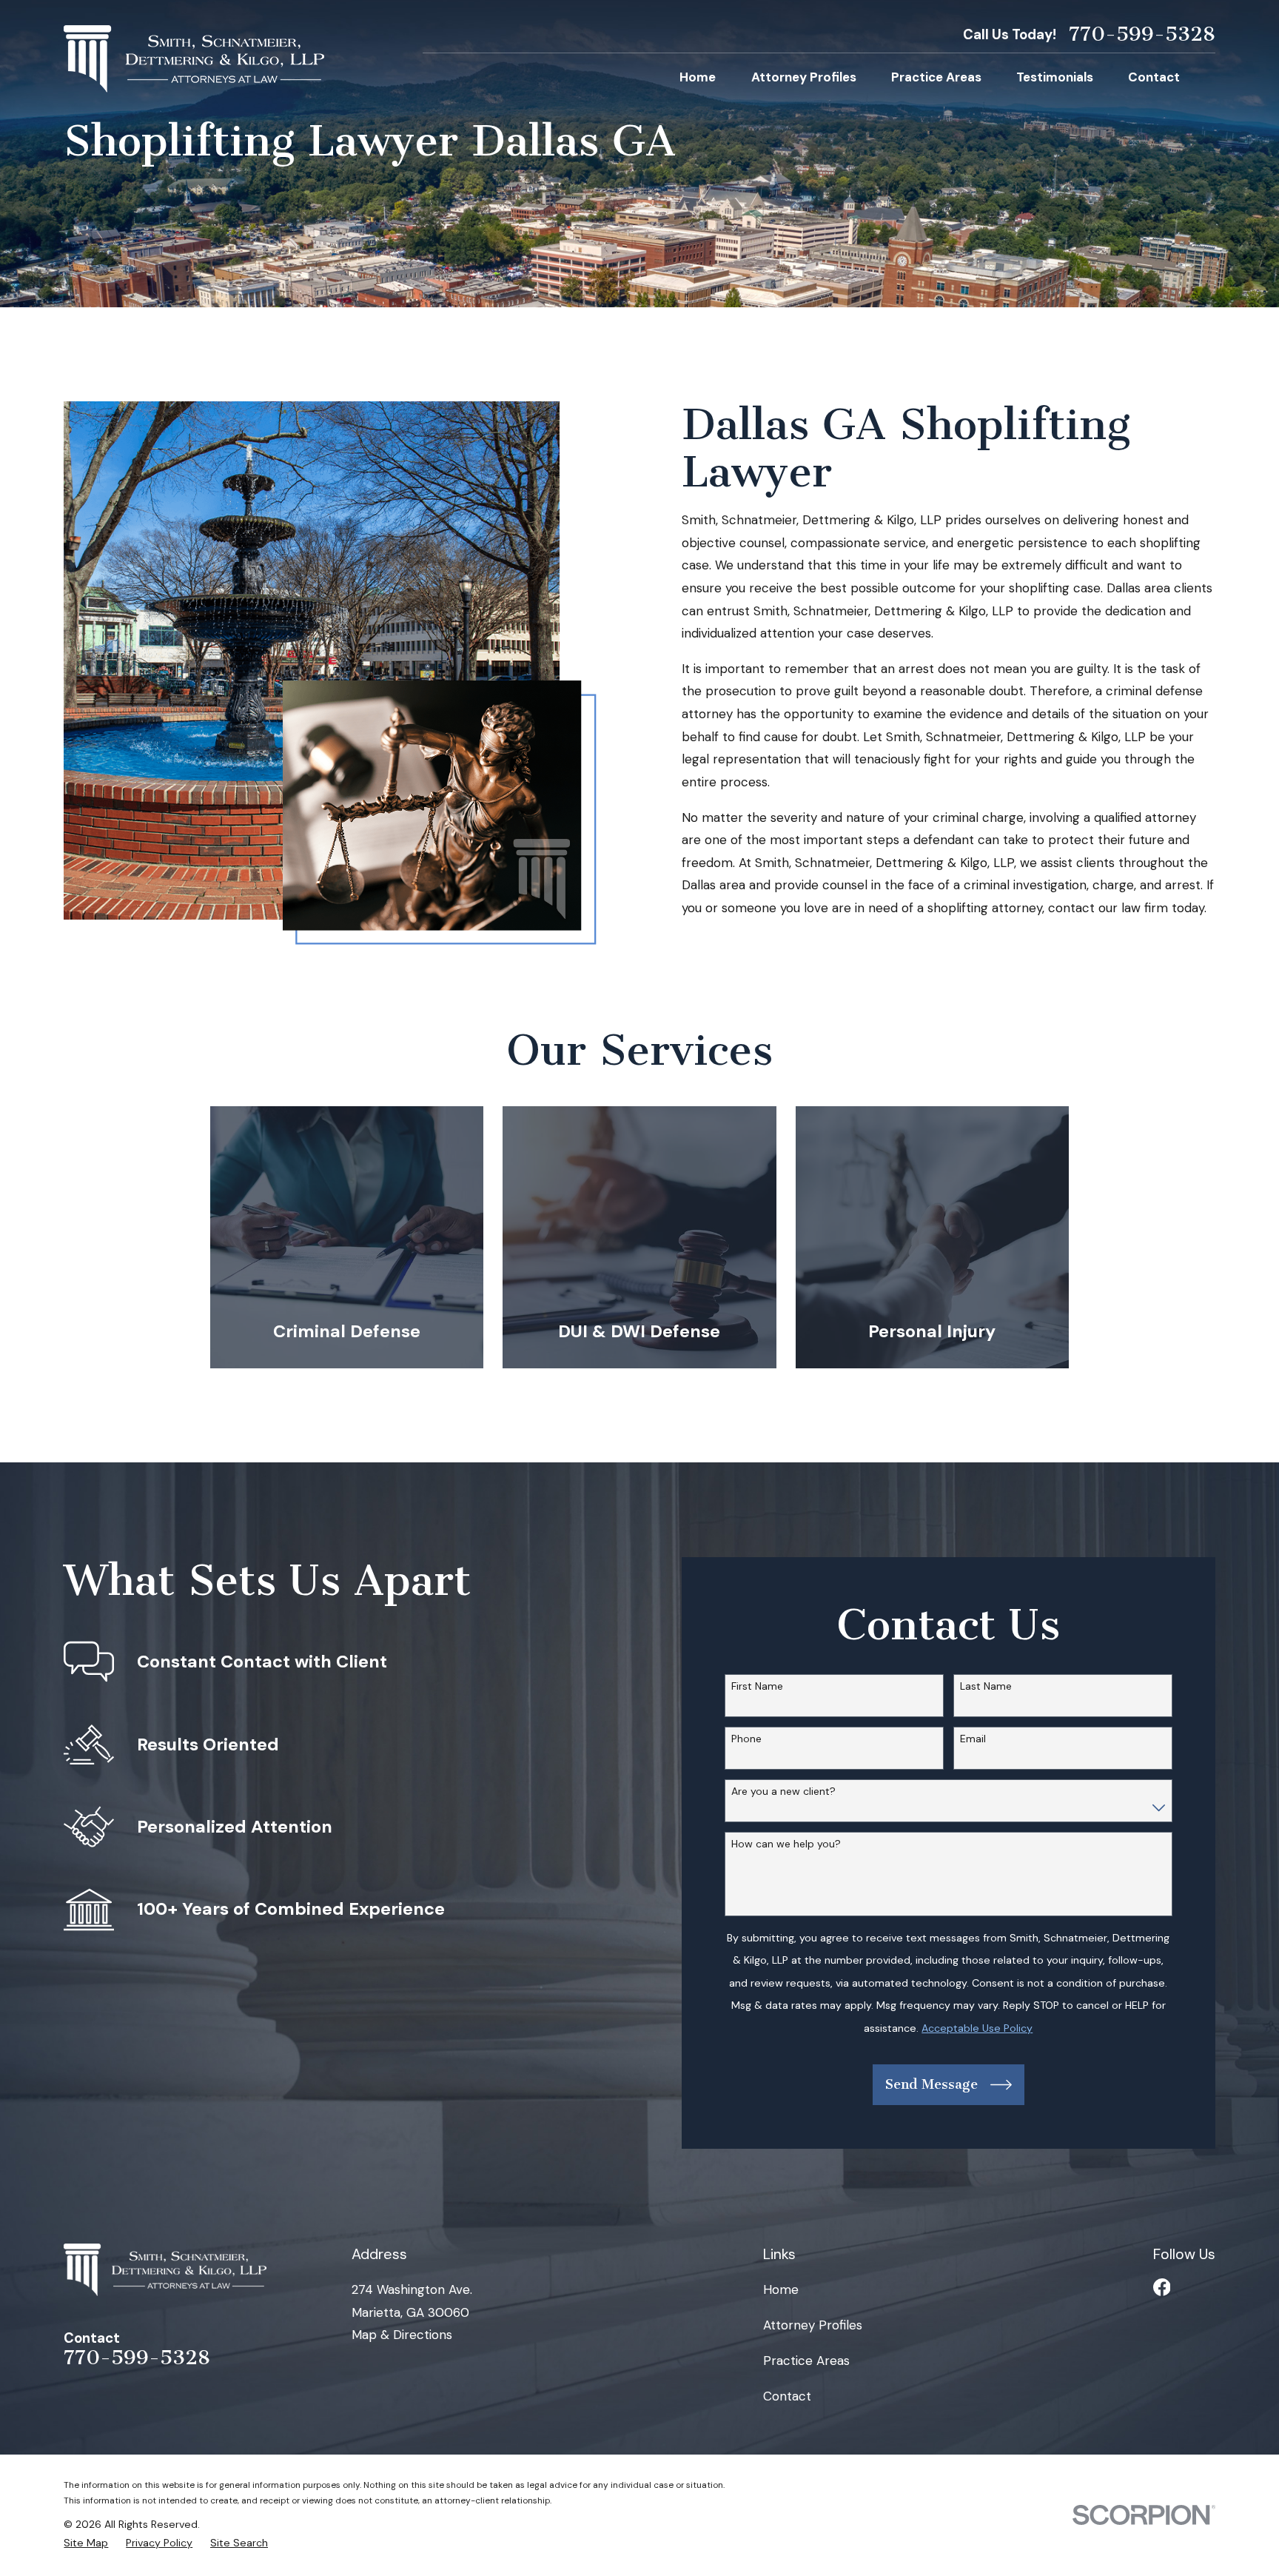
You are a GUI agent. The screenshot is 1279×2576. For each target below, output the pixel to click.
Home (781, 2289)
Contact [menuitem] (1154, 77)
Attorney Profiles (813, 2325)
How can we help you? (786, 1844)
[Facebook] (1162, 2287)
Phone (746, 1739)
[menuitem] (86, 2543)
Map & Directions (402, 2335)
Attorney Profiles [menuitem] (804, 77)
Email (973, 1739)
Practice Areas (806, 2361)
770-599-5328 (1142, 35)
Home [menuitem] (698, 77)
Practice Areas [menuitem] (936, 77)
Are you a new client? (783, 1792)
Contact (787, 2396)
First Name (757, 1686)
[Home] (194, 59)
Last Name (986, 1686)
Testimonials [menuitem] (1055, 77)
